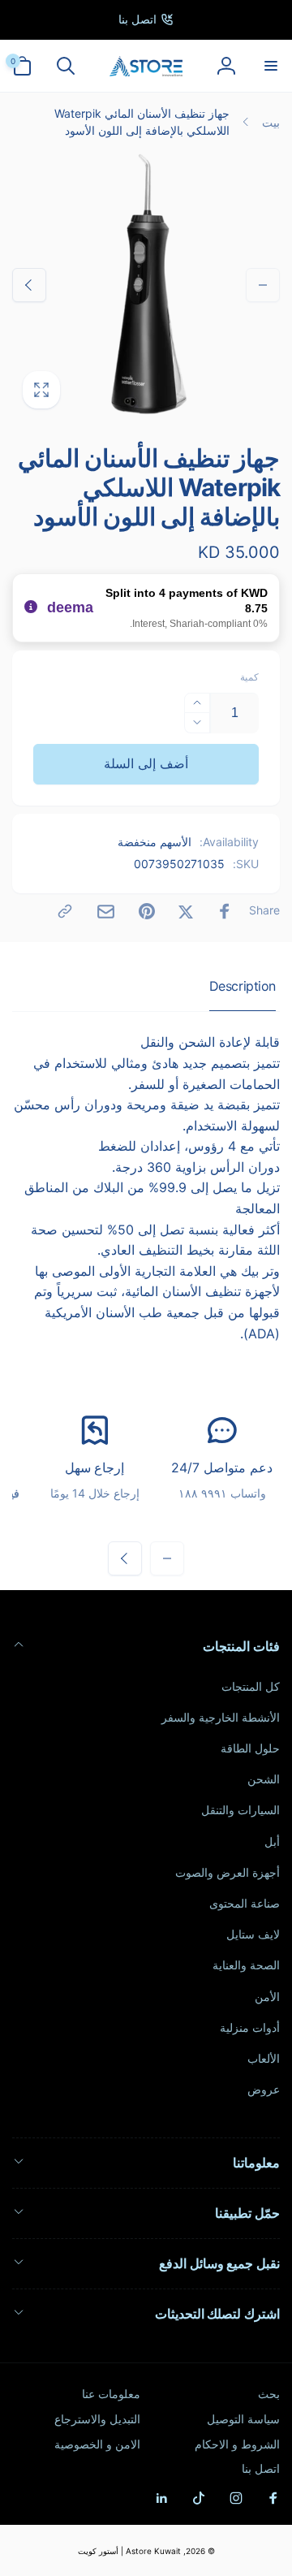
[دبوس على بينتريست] (147, 911)
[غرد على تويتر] (186, 911)
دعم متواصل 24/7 (221, 1467)
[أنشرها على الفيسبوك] (225, 911)
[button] (270, 66)
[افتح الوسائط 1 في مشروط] (146, 285)
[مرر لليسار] (263, 285)
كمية (249, 677)
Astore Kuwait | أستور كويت (129, 2551)
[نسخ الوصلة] (65, 911)
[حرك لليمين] (29, 285)
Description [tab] (243, 986)
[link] (146, 19)
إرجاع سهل (95, 1467)
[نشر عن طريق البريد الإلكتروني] (106, 912)
